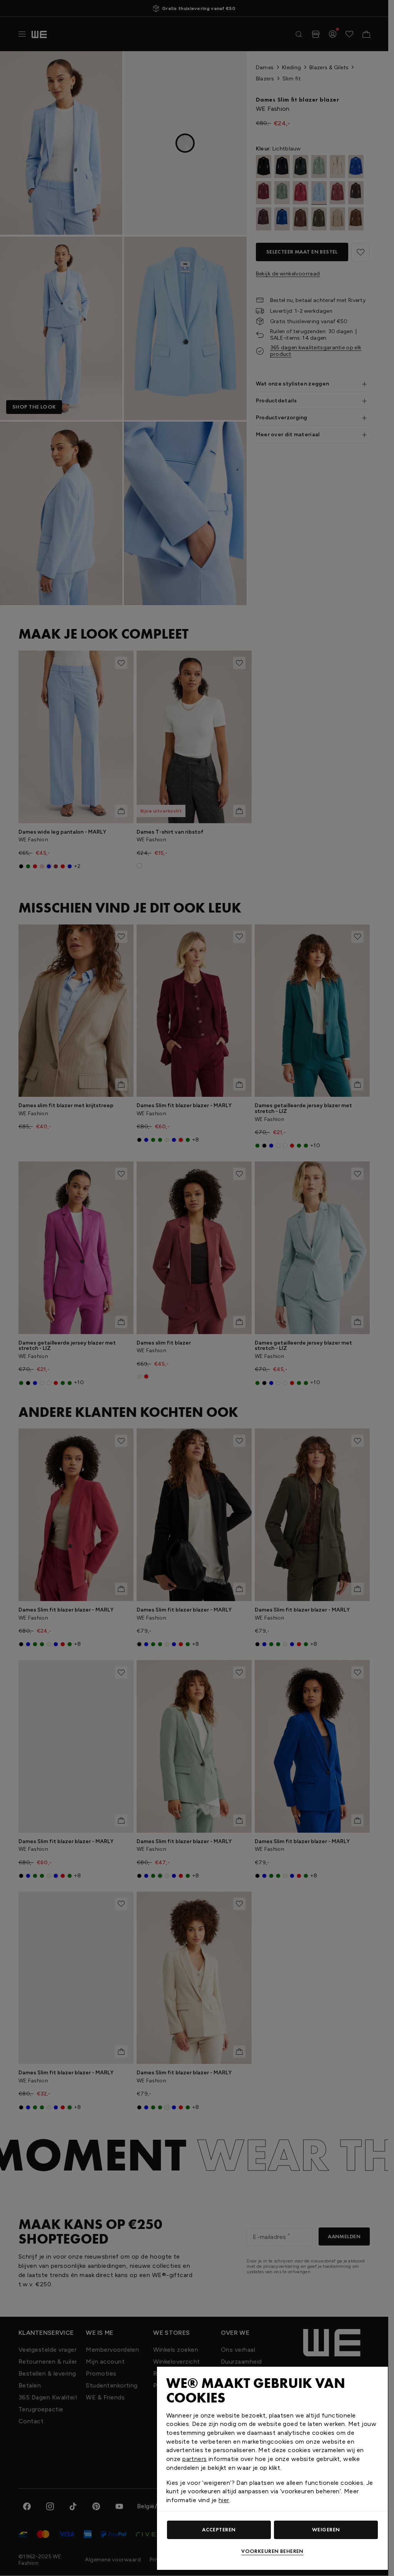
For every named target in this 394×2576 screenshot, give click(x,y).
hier (224, 2500)
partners (194, 2459)
